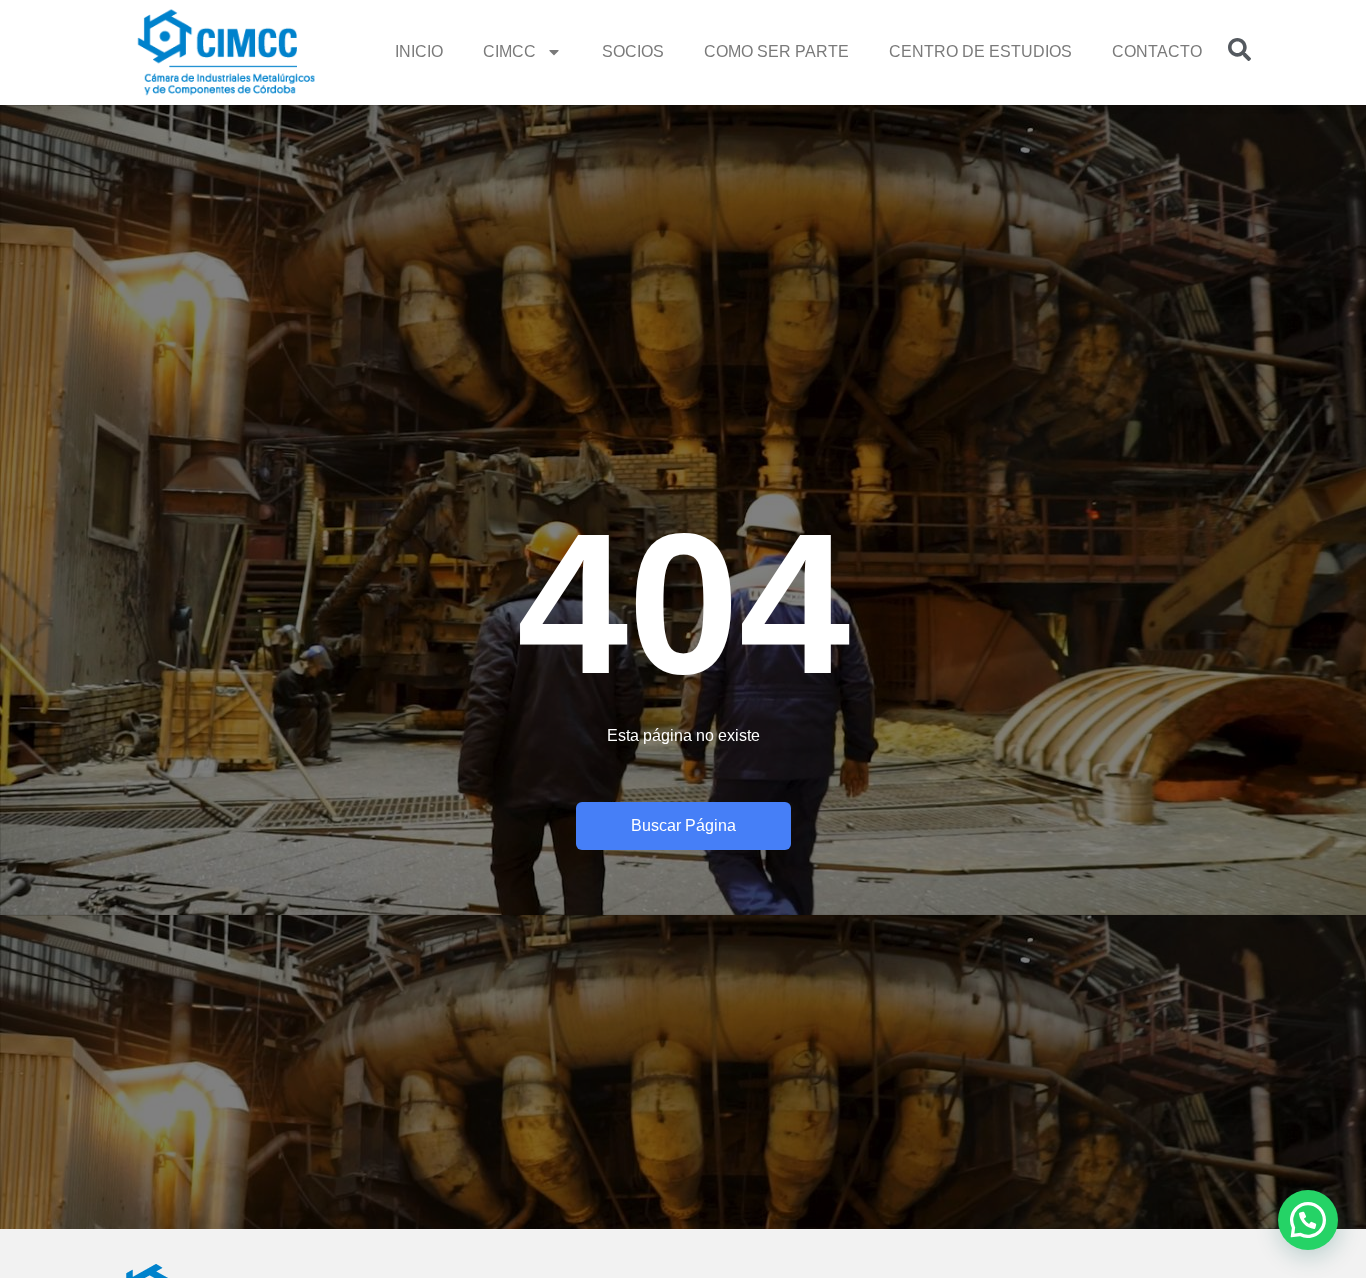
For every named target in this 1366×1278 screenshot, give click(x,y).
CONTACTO (1157, 51)
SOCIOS (633, 51)
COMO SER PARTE (776, 51)
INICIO (419, 51)
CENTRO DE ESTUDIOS (980, 51)
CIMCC (509, 51)
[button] (1308, 1220)
